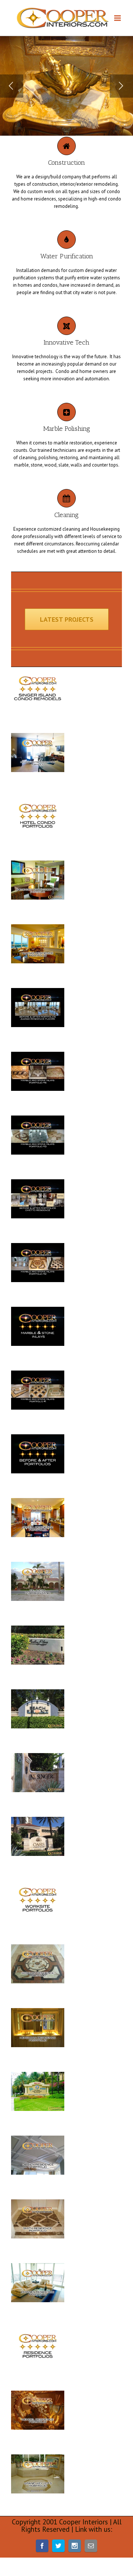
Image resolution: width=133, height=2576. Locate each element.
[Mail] (91, 2546)
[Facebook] (42, 2546)
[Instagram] (75, 2546)
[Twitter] (58, 2546)
